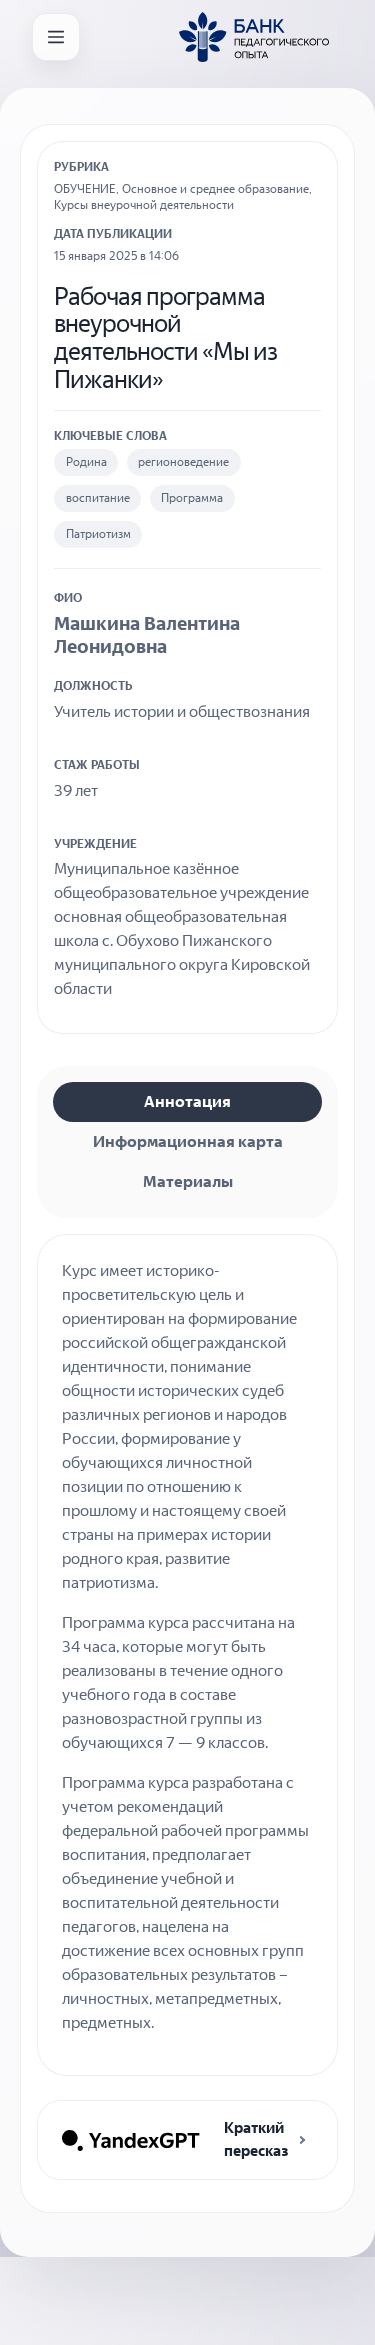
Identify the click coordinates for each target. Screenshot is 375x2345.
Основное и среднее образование (215, 189)
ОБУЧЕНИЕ (85, 189)
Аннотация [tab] (187, 1101)
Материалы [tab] (188, 1181)
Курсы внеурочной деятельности (144, 205)
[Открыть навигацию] (56, 37)
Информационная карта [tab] (188, 1141)
